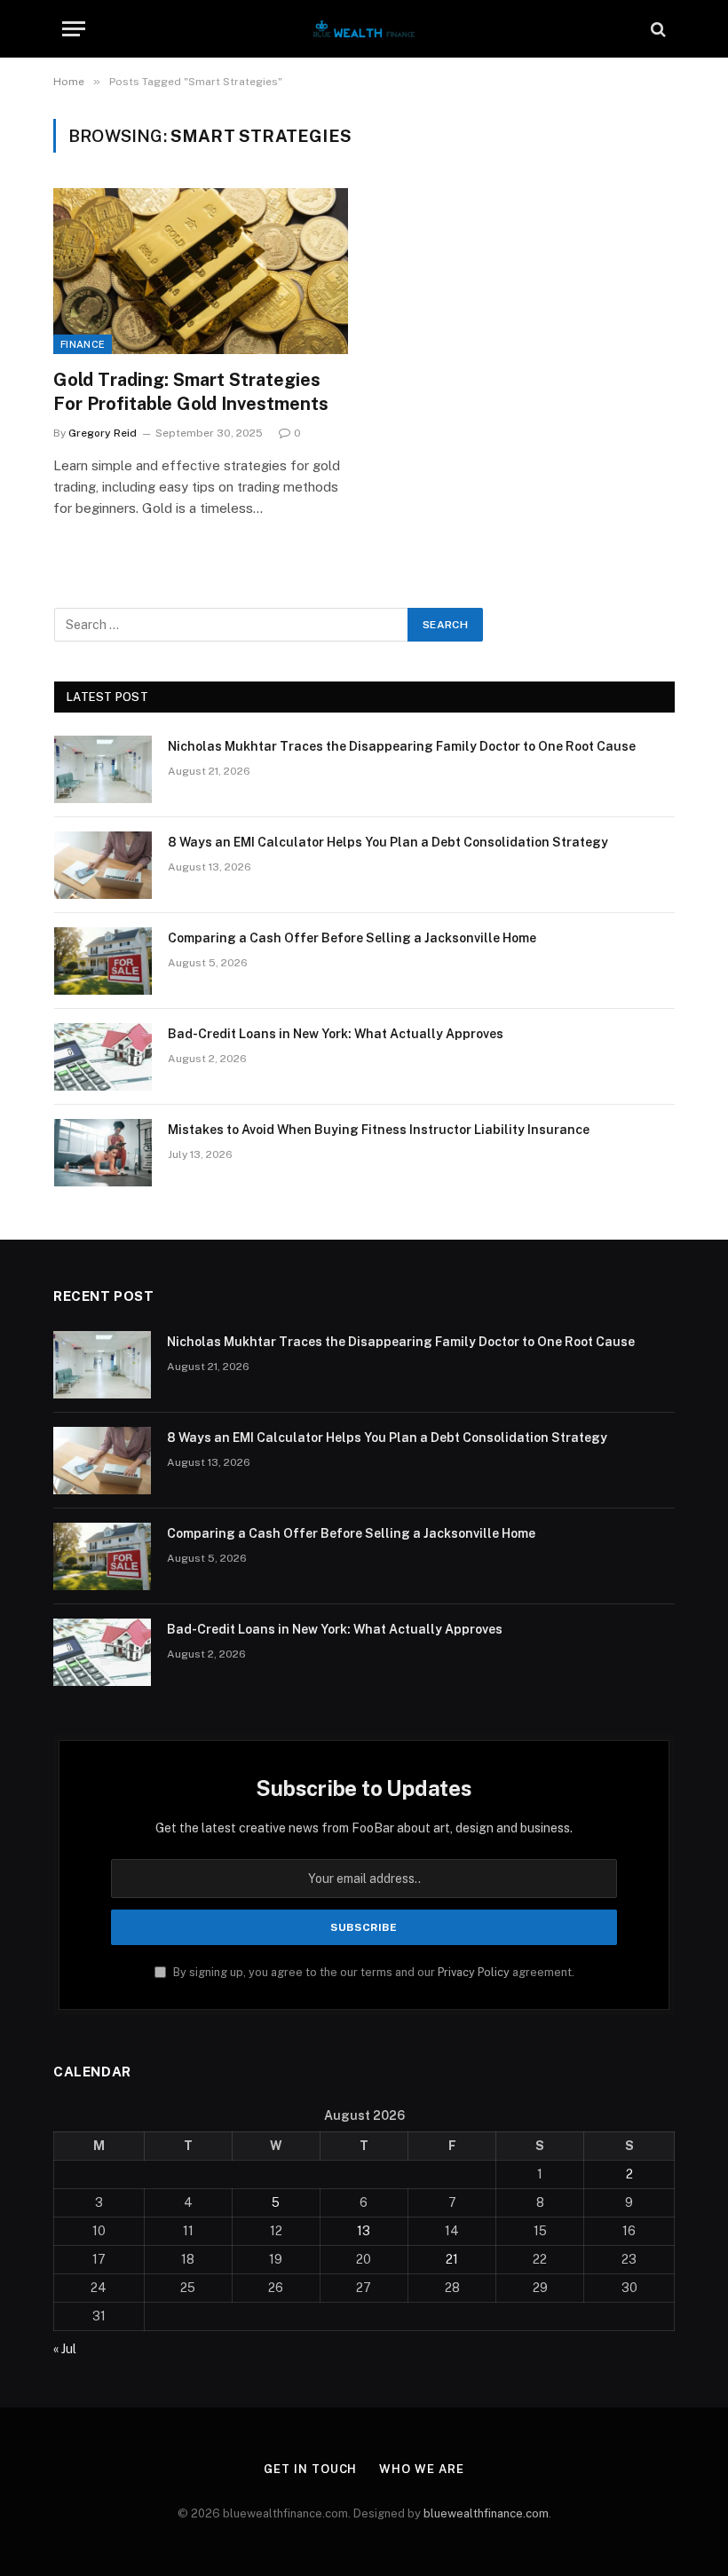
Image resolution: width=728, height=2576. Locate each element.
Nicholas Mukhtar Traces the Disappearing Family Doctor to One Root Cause (402, 746)
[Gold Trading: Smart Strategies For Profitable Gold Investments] (201, 271)
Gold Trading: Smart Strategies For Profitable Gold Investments (191, 392)
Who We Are (421, 2469)
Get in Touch (310, 2469)
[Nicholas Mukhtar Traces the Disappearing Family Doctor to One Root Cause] (103, 769)
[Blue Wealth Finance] (364, 29)
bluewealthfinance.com (486, 2513)
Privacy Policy (474, 1972)
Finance (83, 344)
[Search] (657, 29)
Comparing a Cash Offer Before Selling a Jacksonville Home (352, 938)
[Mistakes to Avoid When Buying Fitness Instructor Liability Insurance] (103, 1153)
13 (364, 2231)
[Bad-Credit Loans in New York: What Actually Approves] (103, 1057)
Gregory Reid (103, 433)
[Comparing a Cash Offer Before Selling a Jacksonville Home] (103, 961)
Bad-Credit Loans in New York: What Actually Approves (336, 1034)
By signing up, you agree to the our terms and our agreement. (372, 1972)
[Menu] (74, 29)
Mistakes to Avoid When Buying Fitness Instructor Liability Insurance (379, 1130)
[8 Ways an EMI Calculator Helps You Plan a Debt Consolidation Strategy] (103, 865)
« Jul (65, 2349)
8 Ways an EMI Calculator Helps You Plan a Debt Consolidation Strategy (388, 842)
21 (452, 2259)
